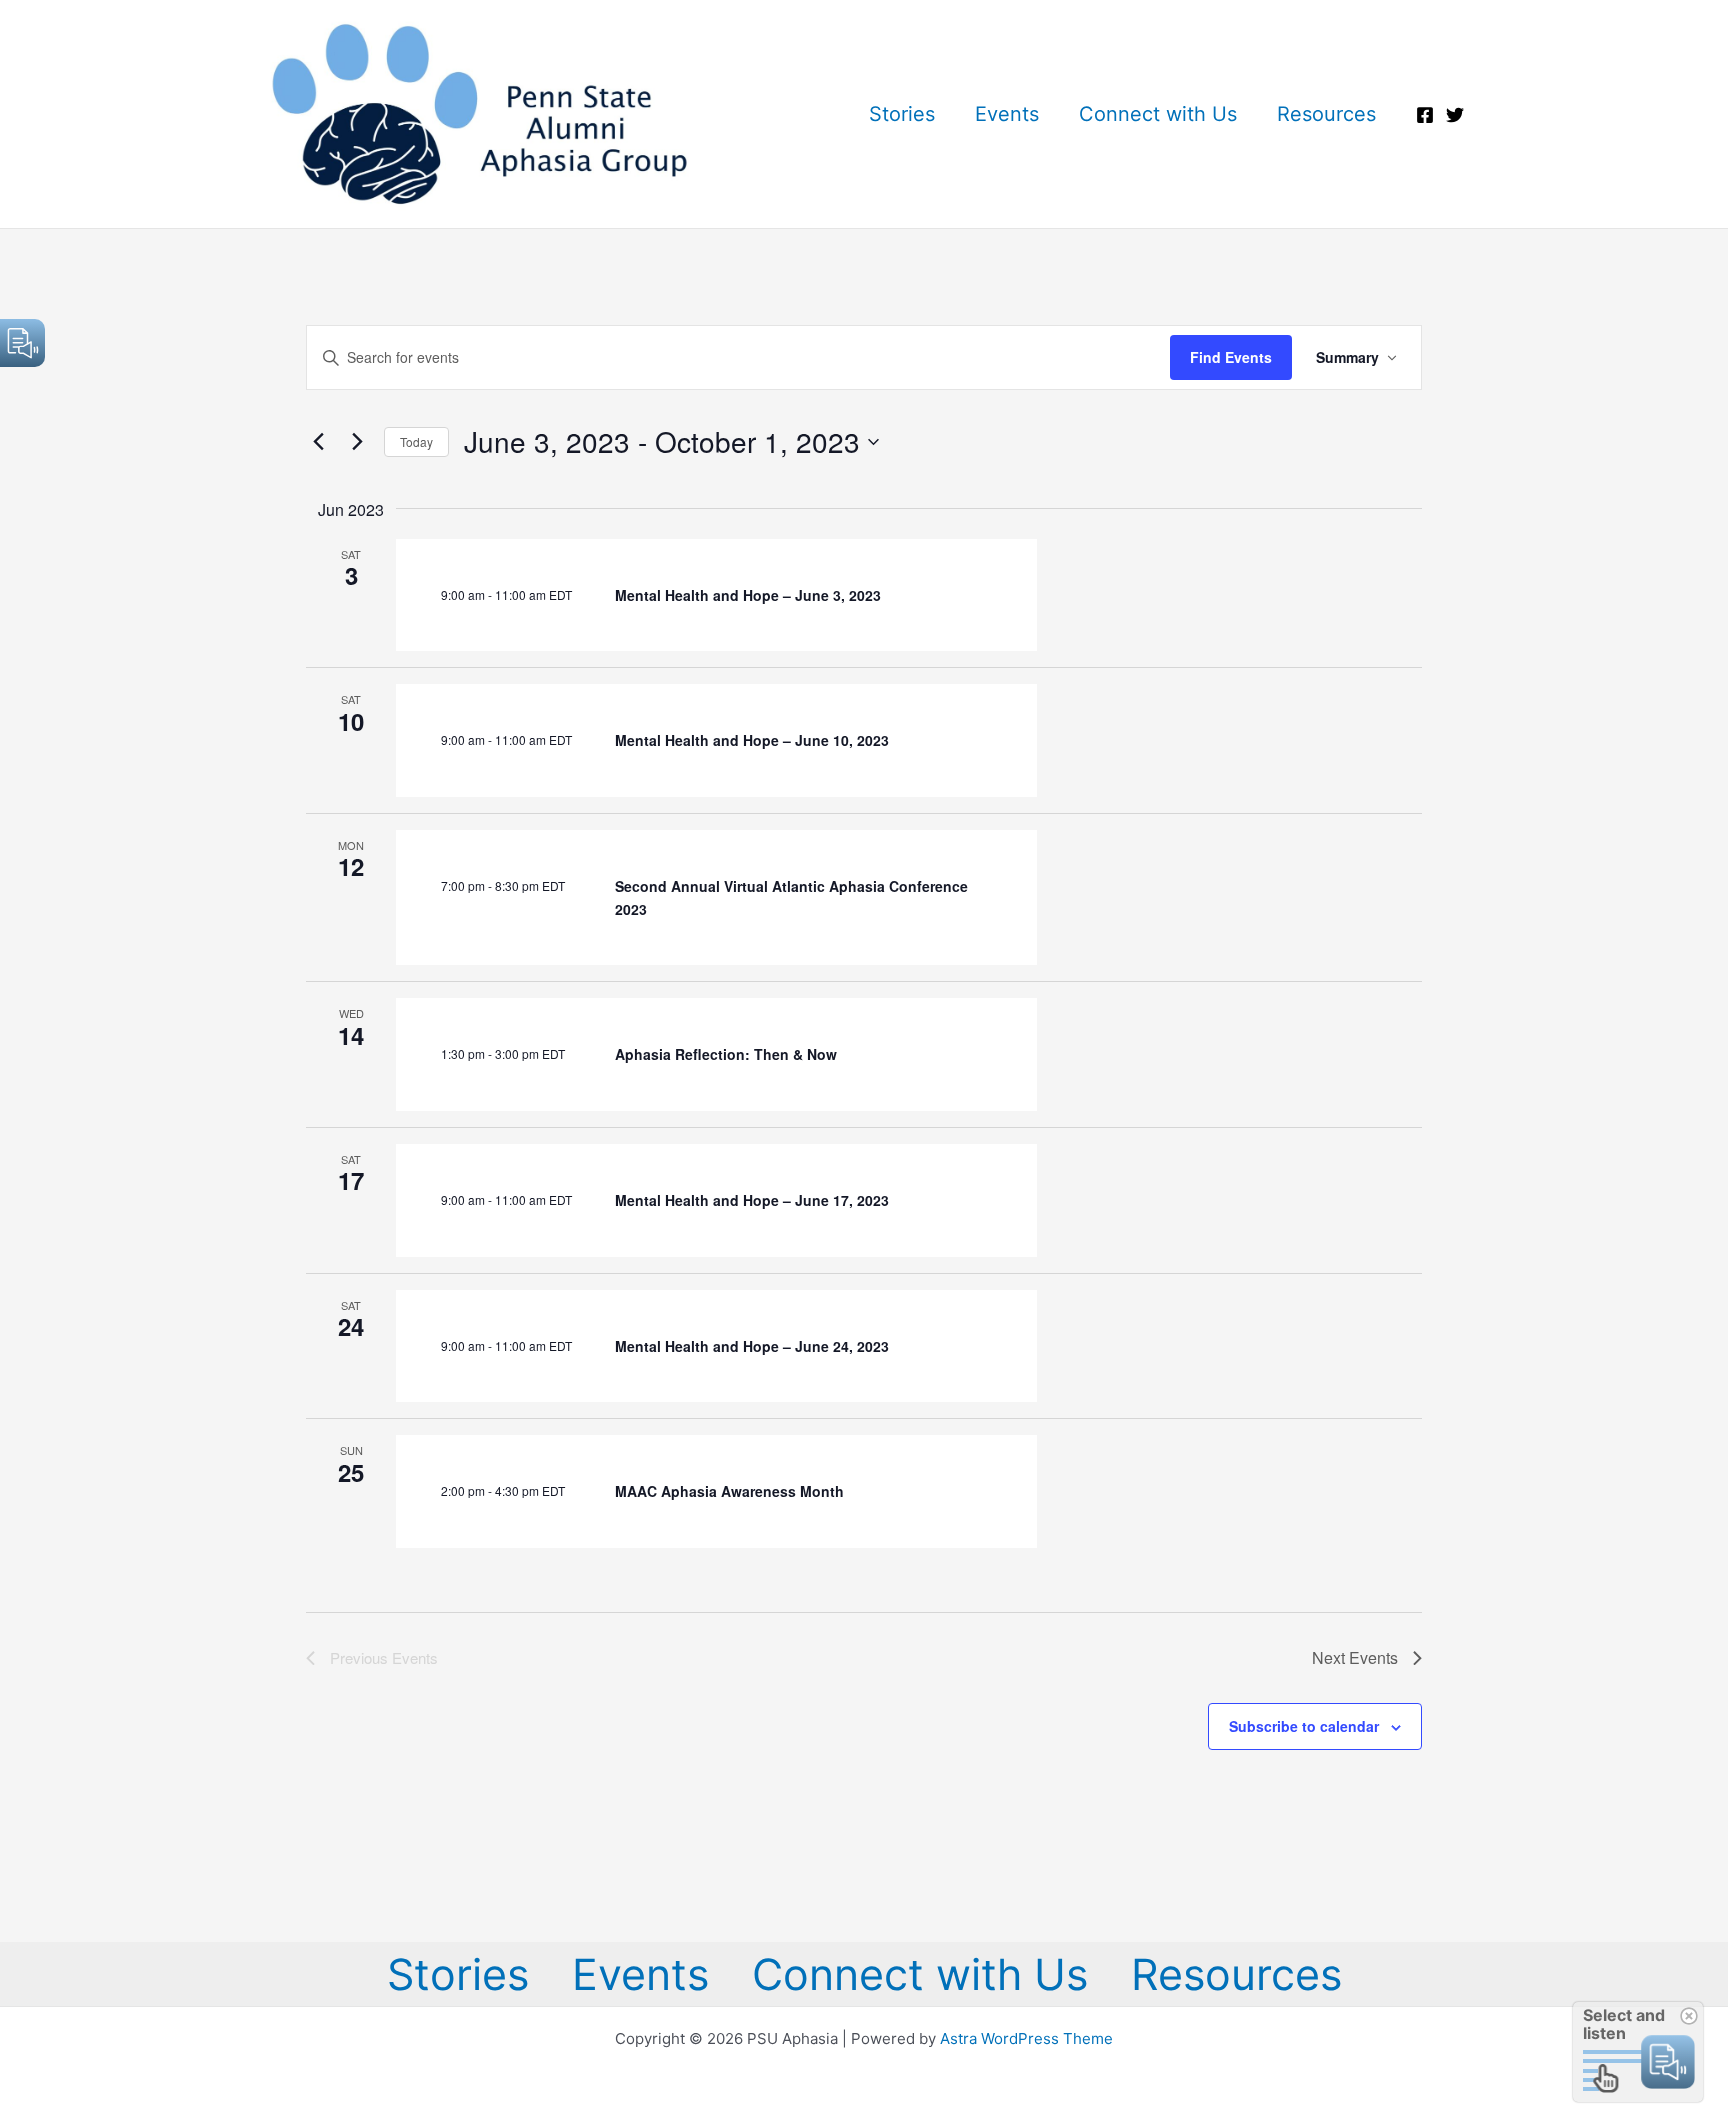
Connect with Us (1158, 114)
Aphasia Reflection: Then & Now (726, 1054)
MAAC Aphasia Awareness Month (729, 1491)
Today (416, 441)
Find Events (1231, 357)
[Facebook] (1425, 115)
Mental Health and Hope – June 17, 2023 (752, 1200)
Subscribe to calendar (1304, 1726)
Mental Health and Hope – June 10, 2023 (752, 740)
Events (1007, 114)
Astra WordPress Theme (1026, 2038)
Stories (902, 114)
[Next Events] (357, 442)
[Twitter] (1455, 115)
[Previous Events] (318, 442)
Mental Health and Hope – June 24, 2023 (752, 1346)
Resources (1326, 114)
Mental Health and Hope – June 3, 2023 (748, 595)
